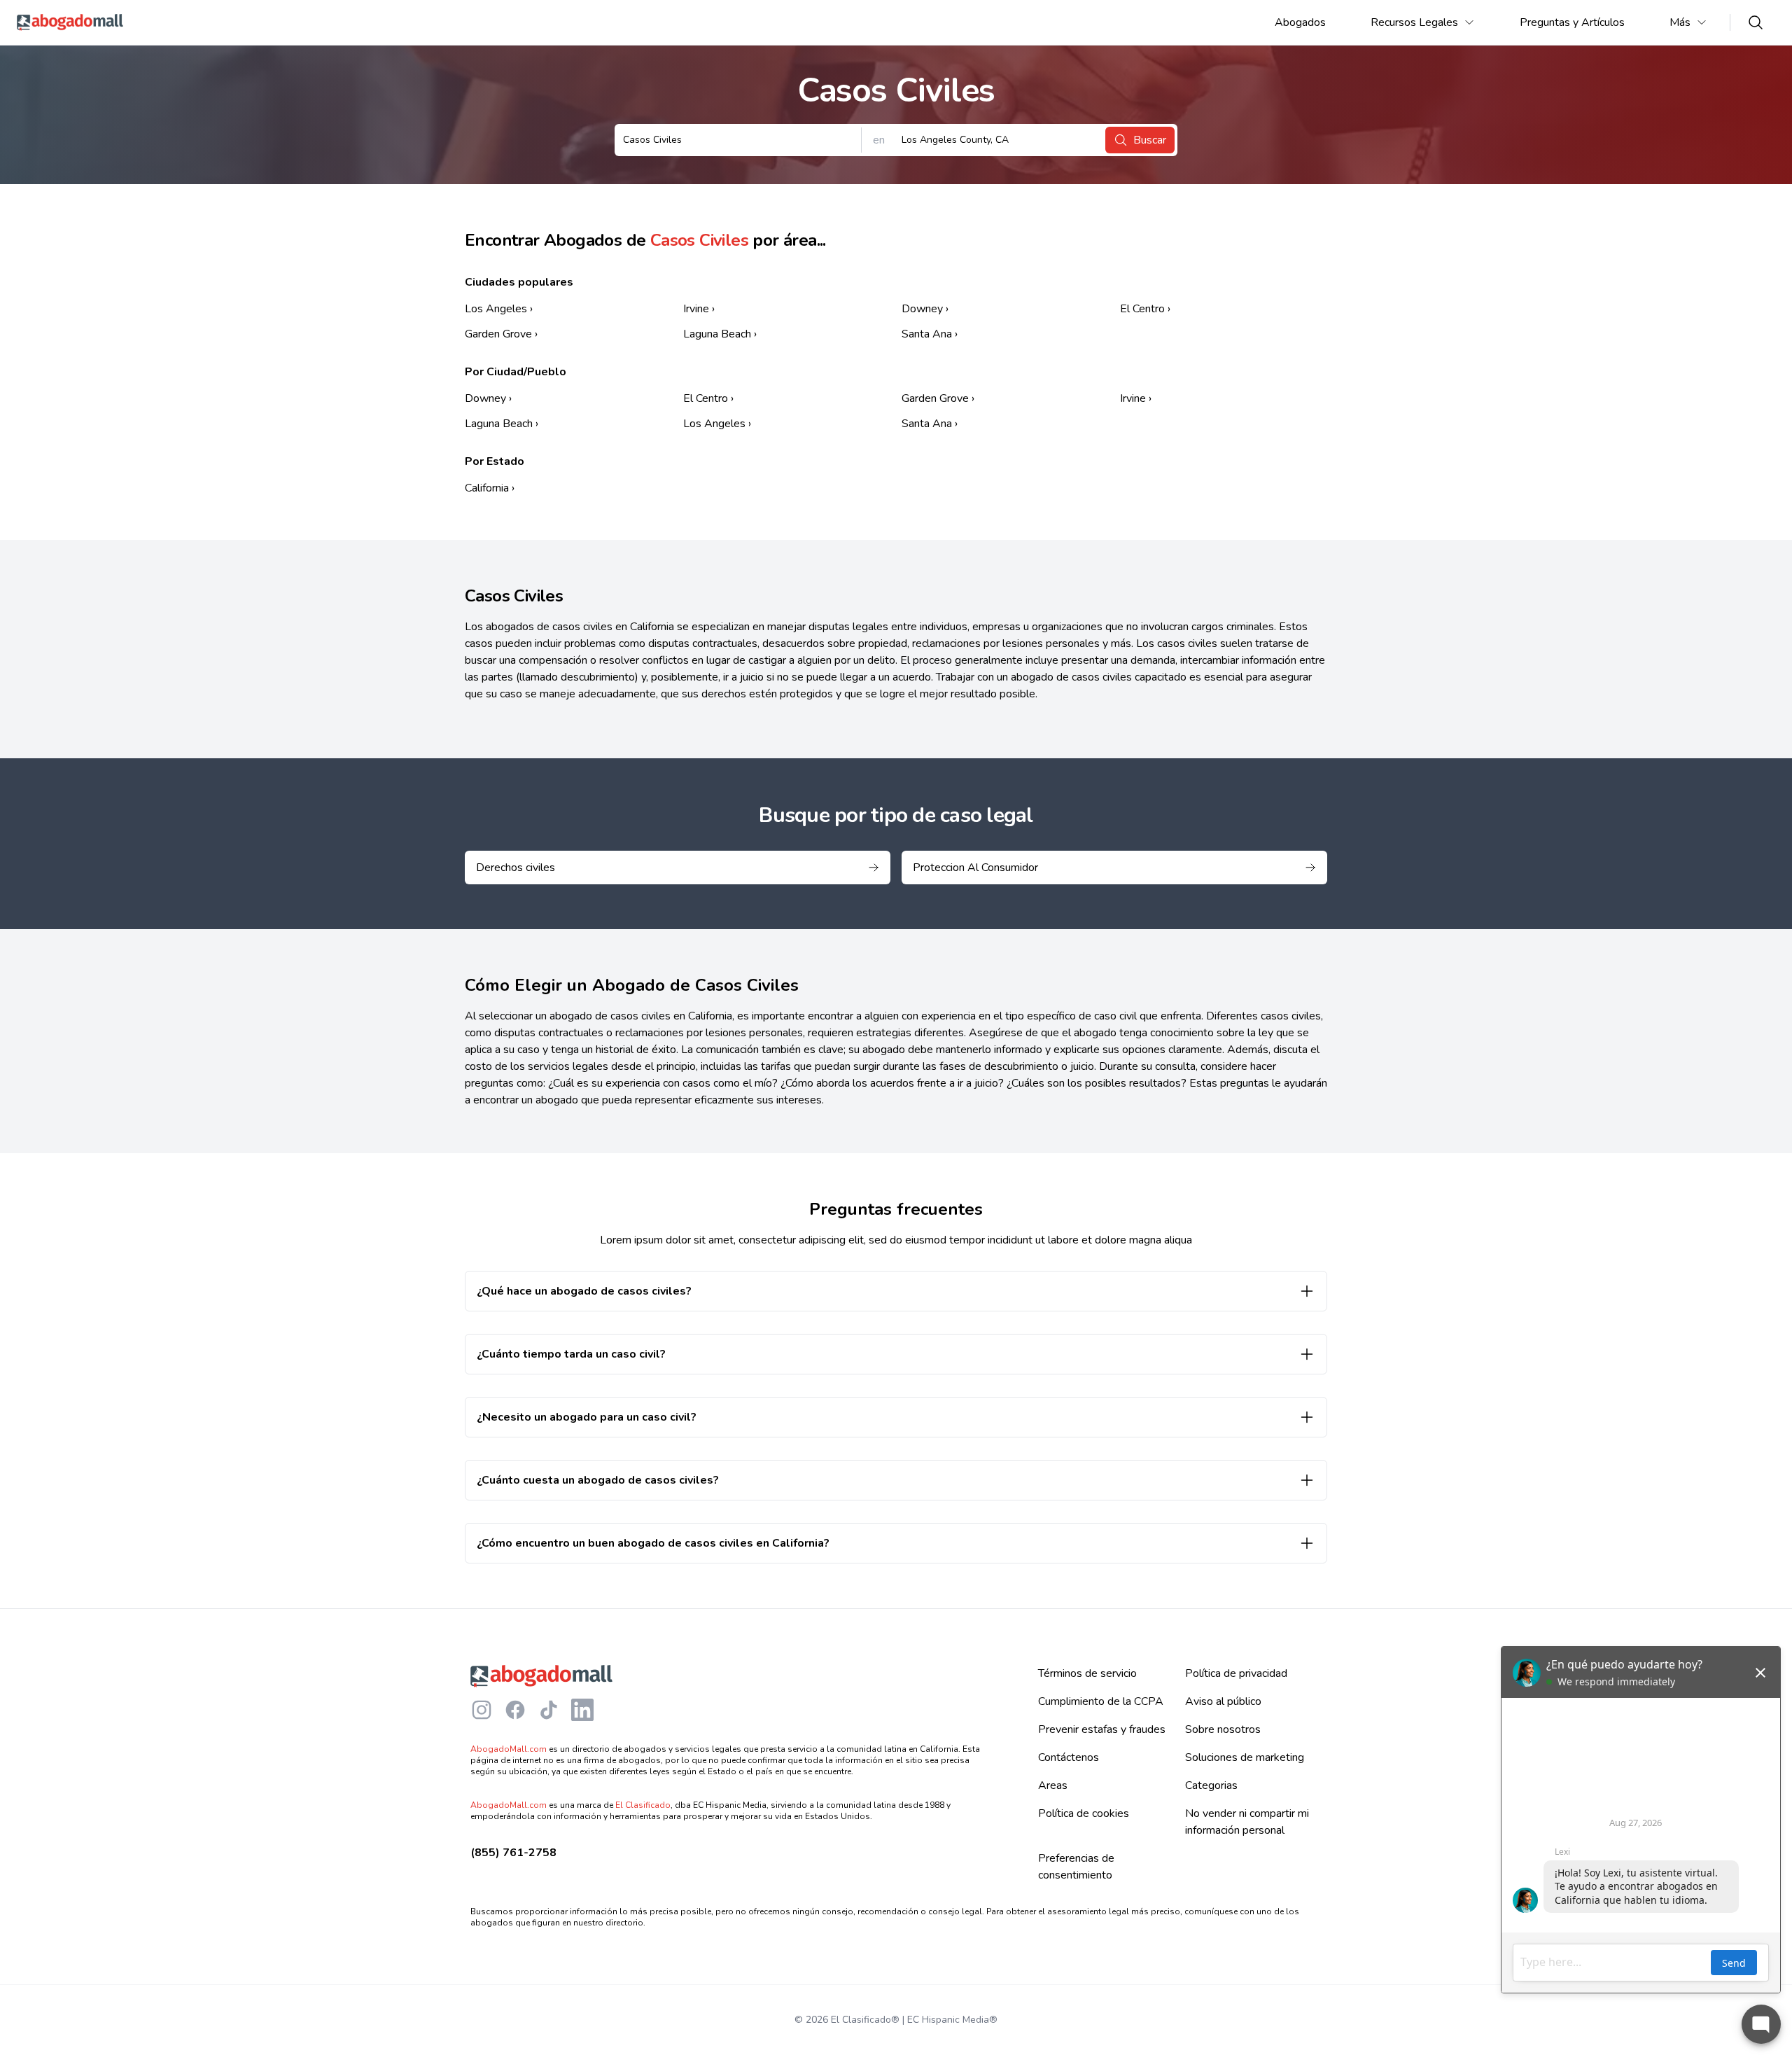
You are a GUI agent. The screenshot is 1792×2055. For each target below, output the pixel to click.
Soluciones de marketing (1245, 1757)
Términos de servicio (1087, 1673)
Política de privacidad (1236, 1673)
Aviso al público (1223, 1701)
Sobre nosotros (1223, 1729)
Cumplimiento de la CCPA (1101, 1701)
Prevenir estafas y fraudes (1102, 1729)
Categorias (1211, 1785)
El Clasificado (643, 1805)
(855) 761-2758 (513, 1853)
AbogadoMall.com (509, 1749)
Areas (1053, 1785)
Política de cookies (1084, 1813)
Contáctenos (1069, 1757)
